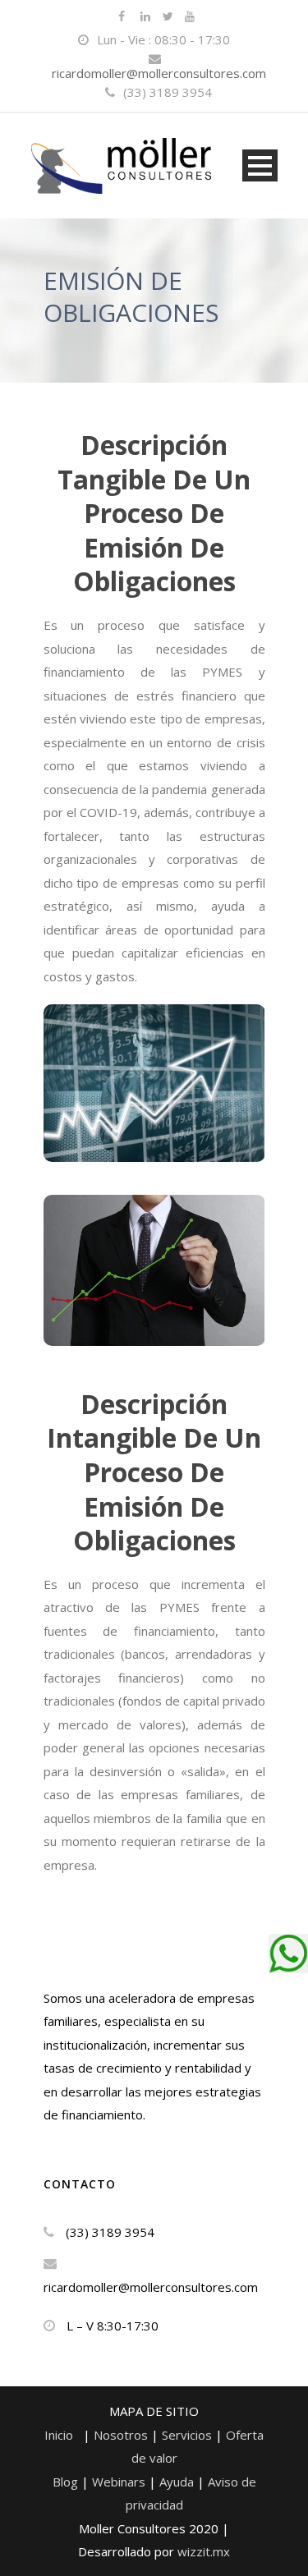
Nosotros (122, 2435)
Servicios (188, 2435)
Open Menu (260, 165)
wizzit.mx (204, 2551)
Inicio (59, 2435)
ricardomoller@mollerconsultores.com (159, 73)
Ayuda (177, 2482)
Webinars (120, 2482)
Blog (67, 2482)
